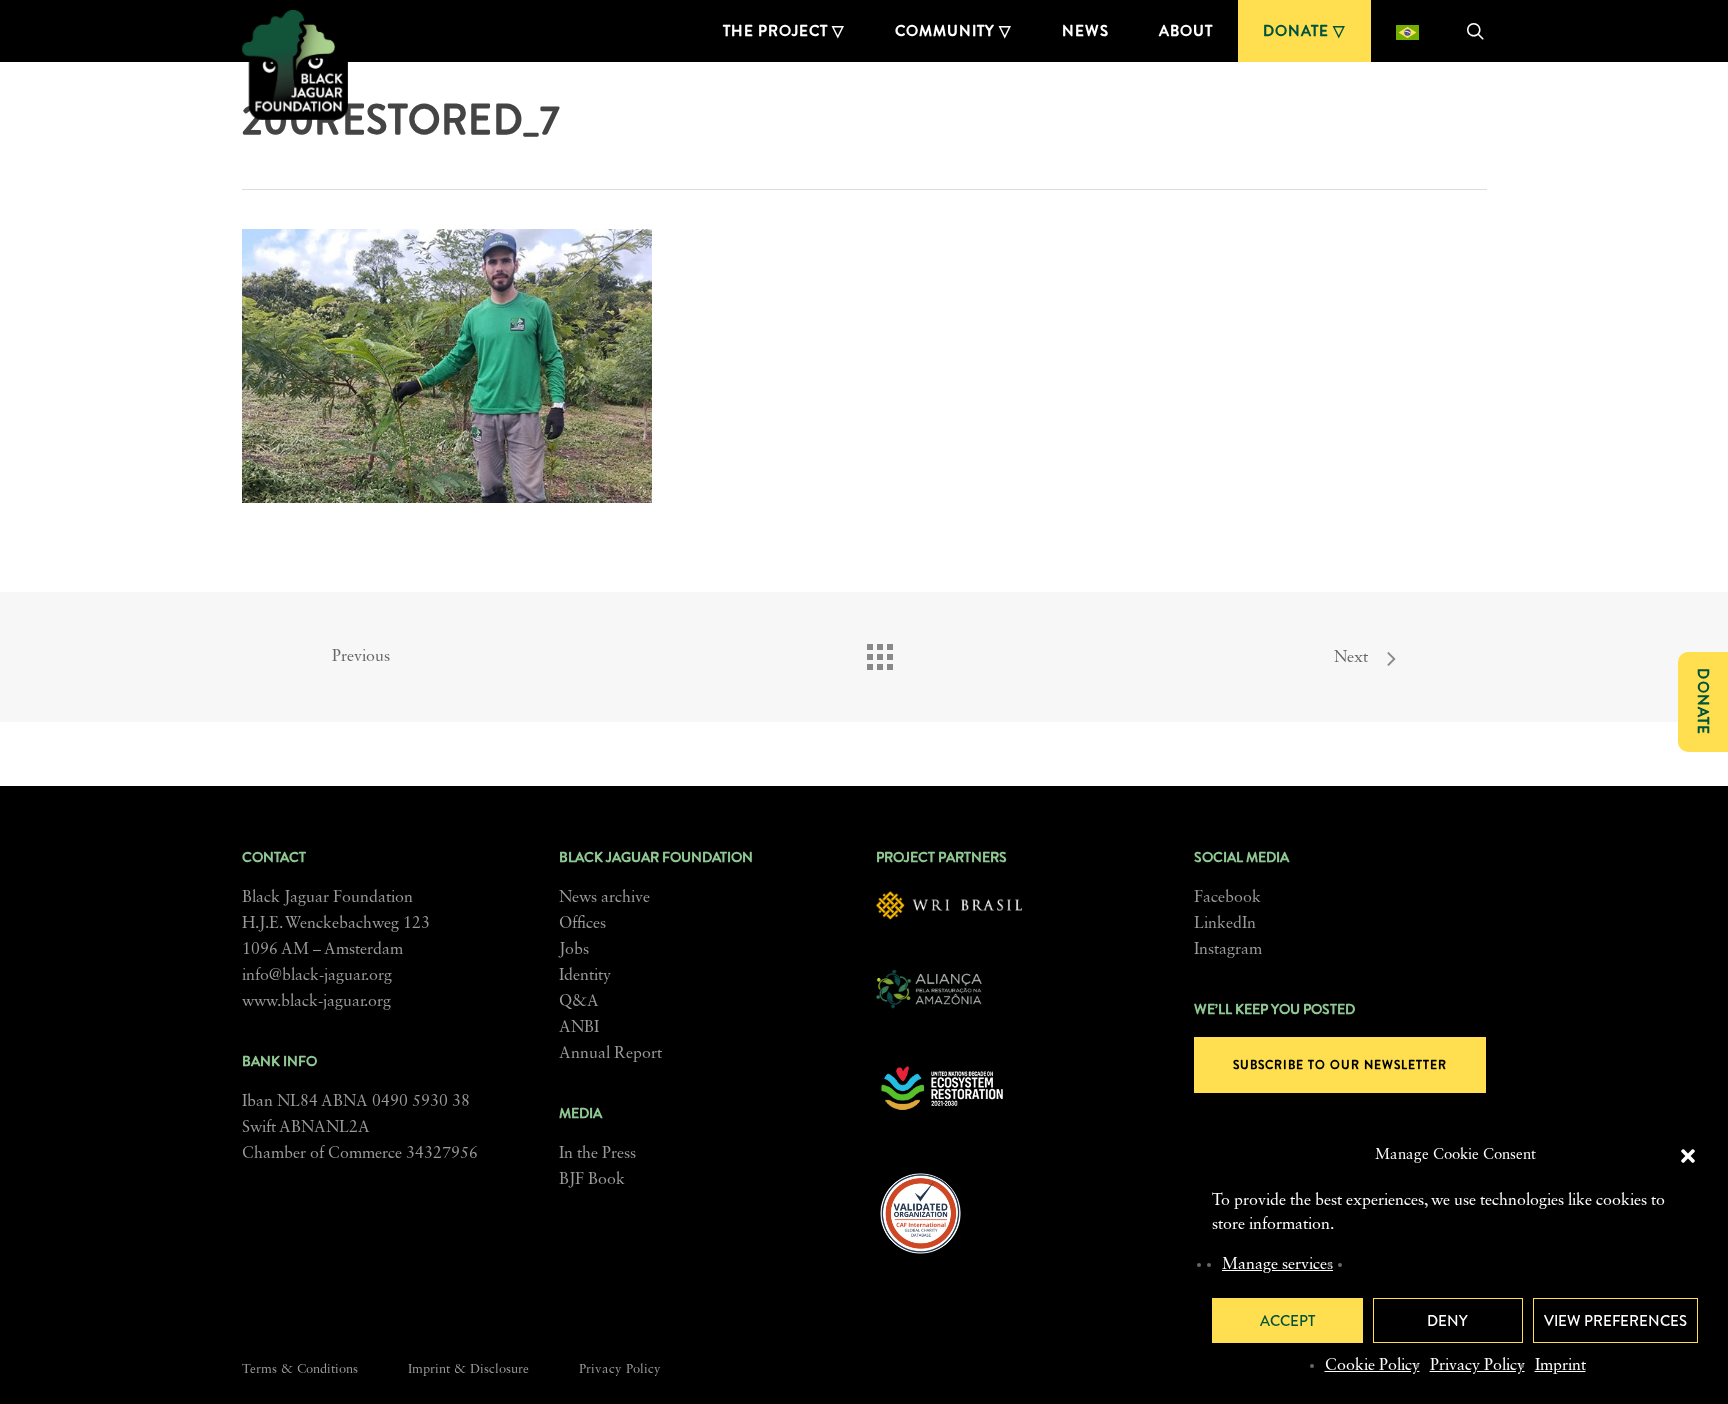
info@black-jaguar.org (317, 976)
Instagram (1228, 950)
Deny (1447, 1321)
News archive (604, 898)
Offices (582, 924)
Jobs (574, 950)
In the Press (597, 1154)
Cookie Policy (1372, 1366)
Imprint (1560, 1366)
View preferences (1615, 1321)
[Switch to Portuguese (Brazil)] (1407, 31)
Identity (585, 976)
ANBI (579, 1028)
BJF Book (592, 1180)
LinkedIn (1225, 924)
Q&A (579, 1002)
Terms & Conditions (300, 1369)
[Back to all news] (879, 652)
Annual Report (610, 1054)
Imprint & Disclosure (468, 1369)
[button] (1688, 1156)
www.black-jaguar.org (316, 1002)
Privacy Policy (1477, 1366)
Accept (1287, 1321)
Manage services (1277, 1265)
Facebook (1227, 898)
